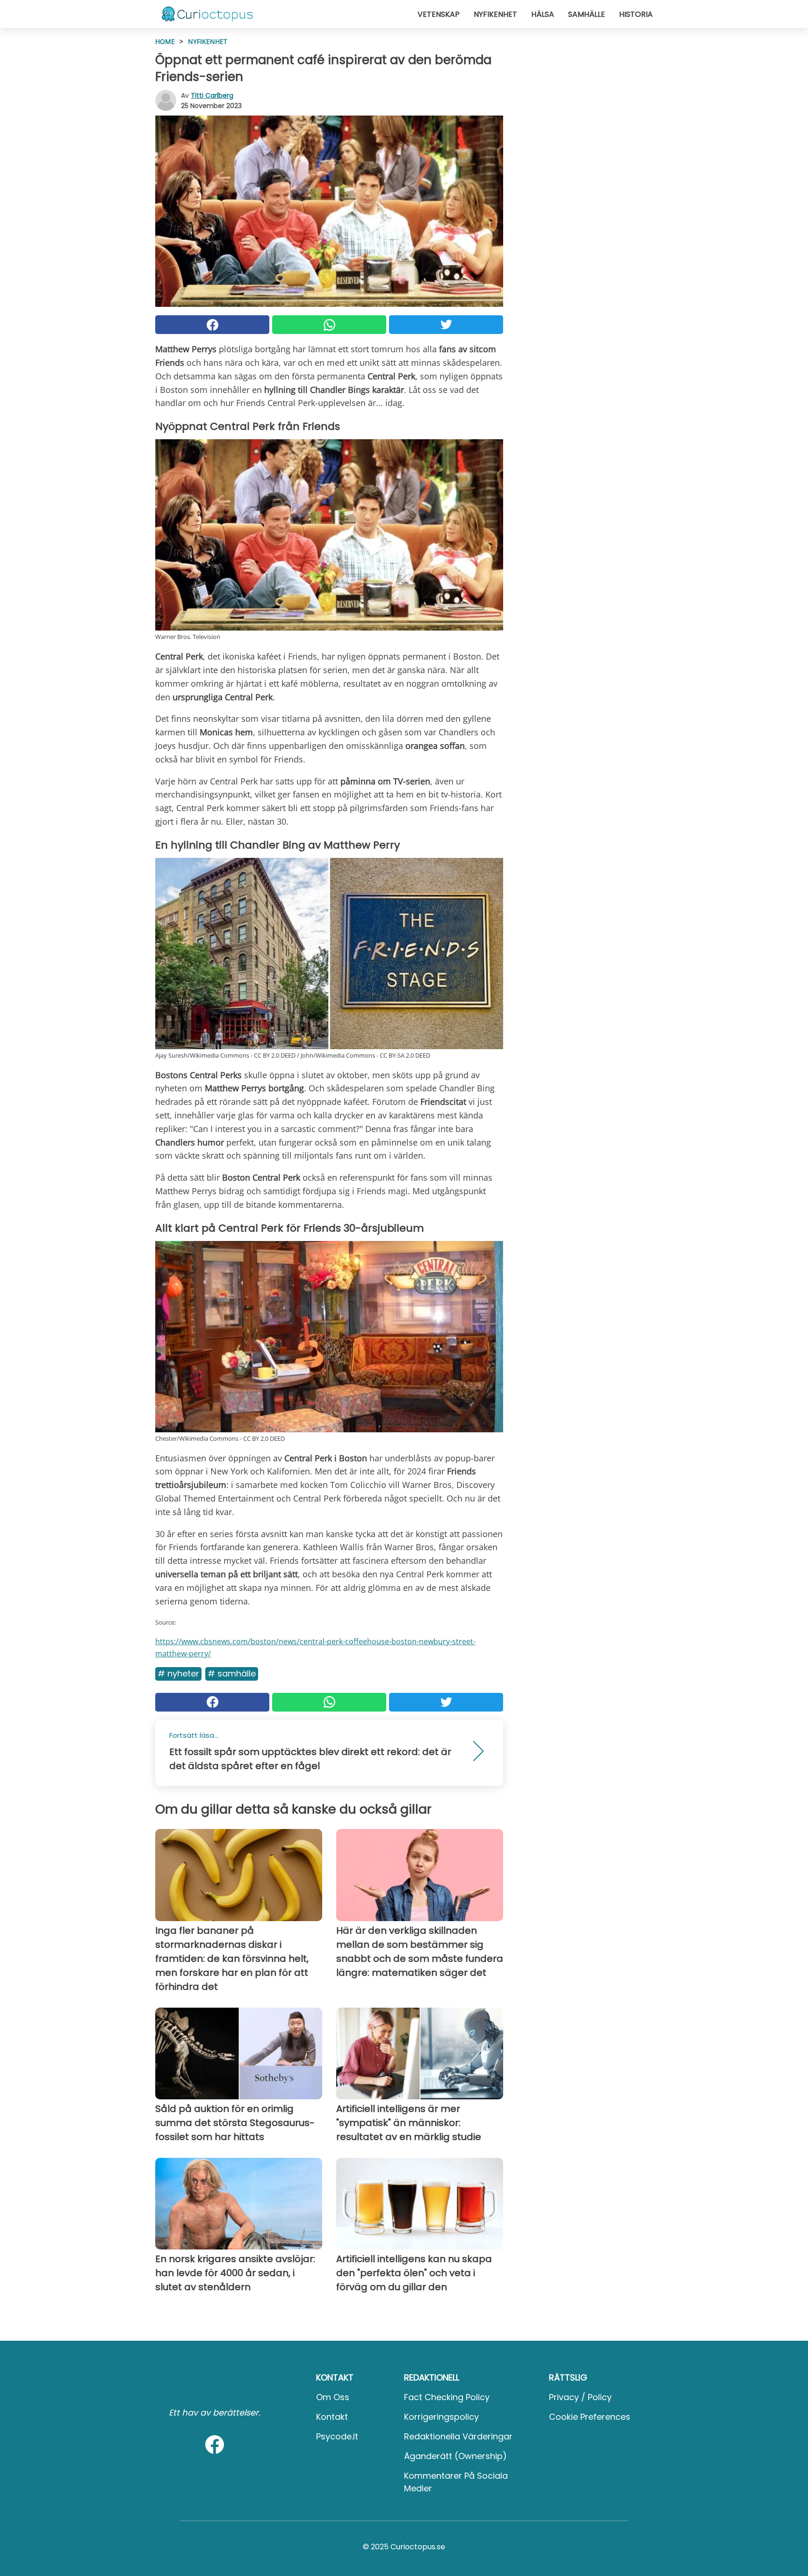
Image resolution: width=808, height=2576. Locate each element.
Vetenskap (439, 14)
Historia (636, 14)
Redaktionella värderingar (458, 2436)
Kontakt (332, 2417)
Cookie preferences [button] (590, 2417)
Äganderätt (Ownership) (455, 2456)
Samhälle (587, 14)
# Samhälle (232, 1673)
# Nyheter (178, 1673)
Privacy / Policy (580, 2397)
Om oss (333, 2397)
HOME (165, 41)
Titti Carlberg (212, 95)
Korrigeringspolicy (441, 2417)
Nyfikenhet (495, 14)
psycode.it (337, 2436)
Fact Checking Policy (447, 2397)
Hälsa (543, 14)
